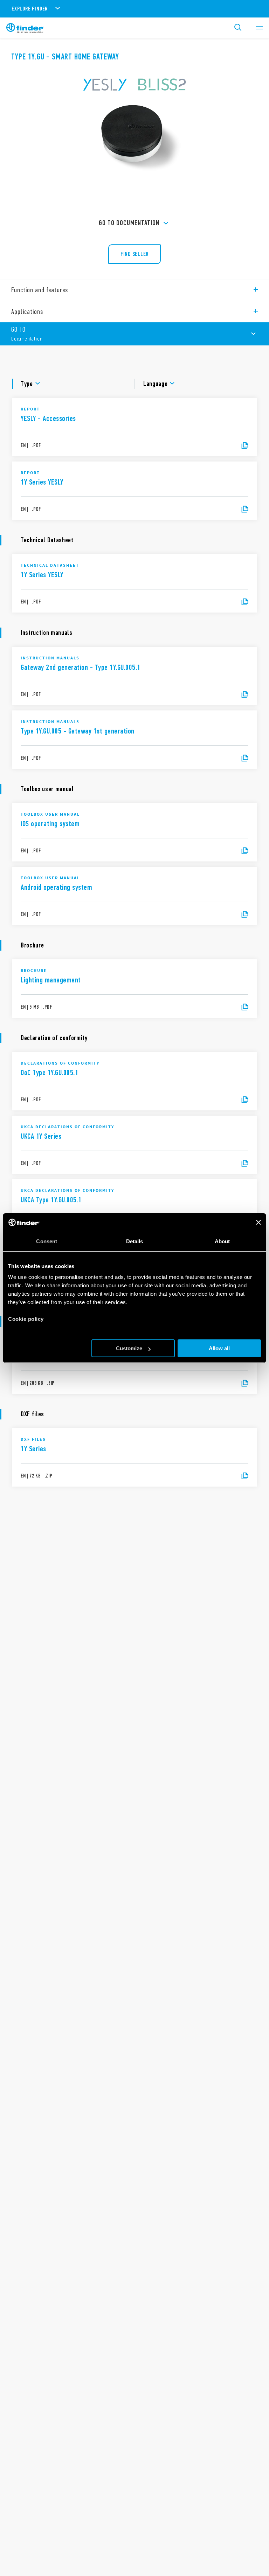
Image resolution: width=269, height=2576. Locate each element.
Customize (129, 1348)
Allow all (219, 1348)
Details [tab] (135, 1241)
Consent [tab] (47, 1241)
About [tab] (222, 1241)
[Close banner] (258, 1222)
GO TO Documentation (129, 223)
